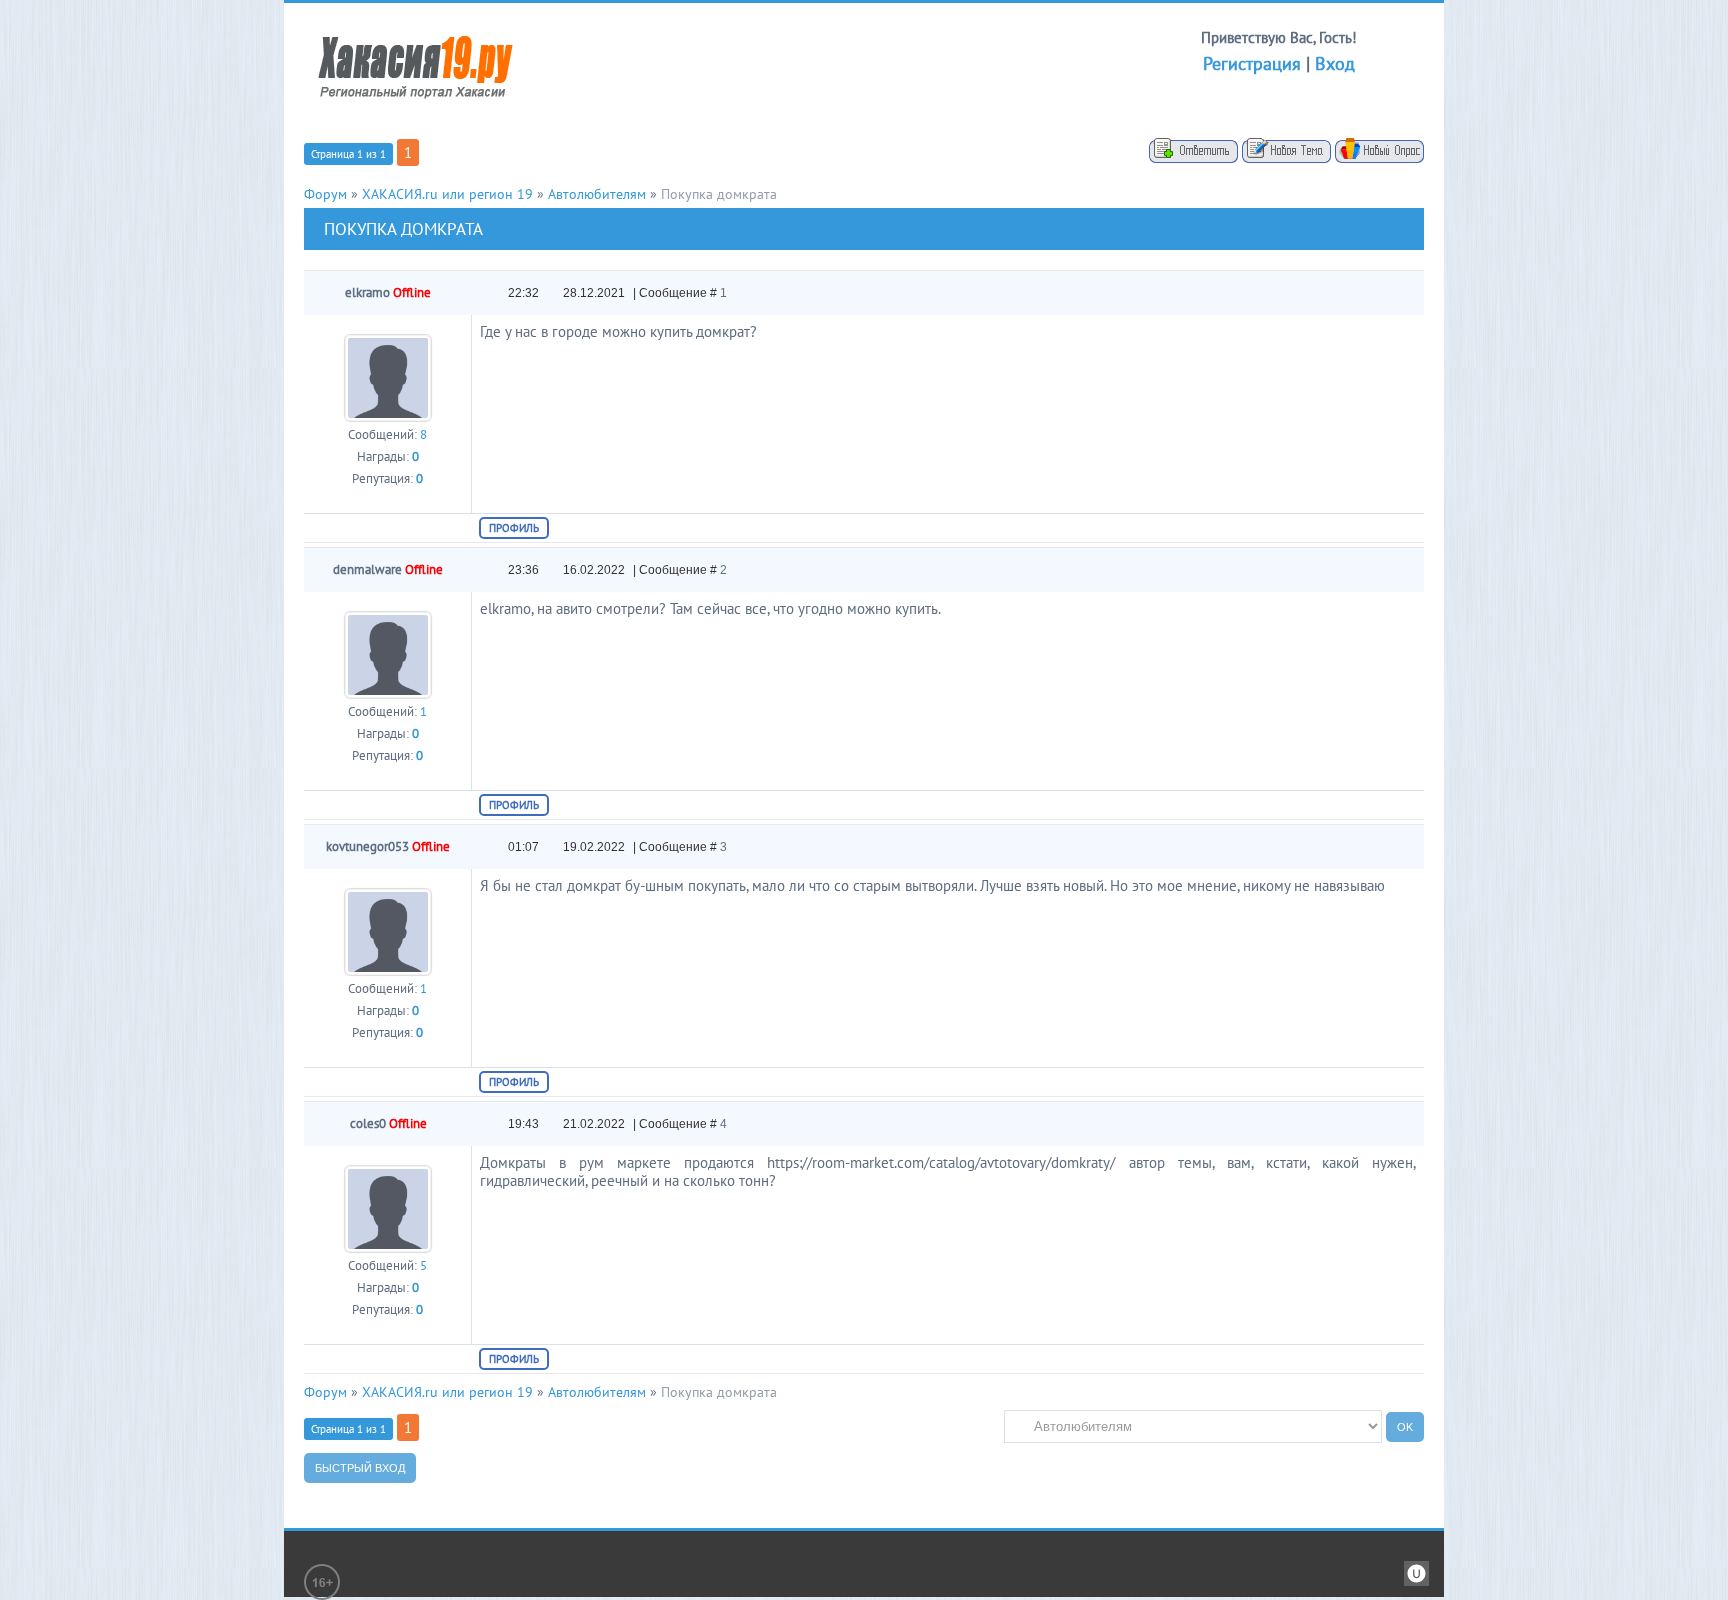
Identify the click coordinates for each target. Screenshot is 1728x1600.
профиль (514, 528)
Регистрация (1252, 63)
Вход (1335, 63)
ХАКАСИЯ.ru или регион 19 (447, 194)
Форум (325, 194)
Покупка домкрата (719, 194)
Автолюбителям (597, 194)
